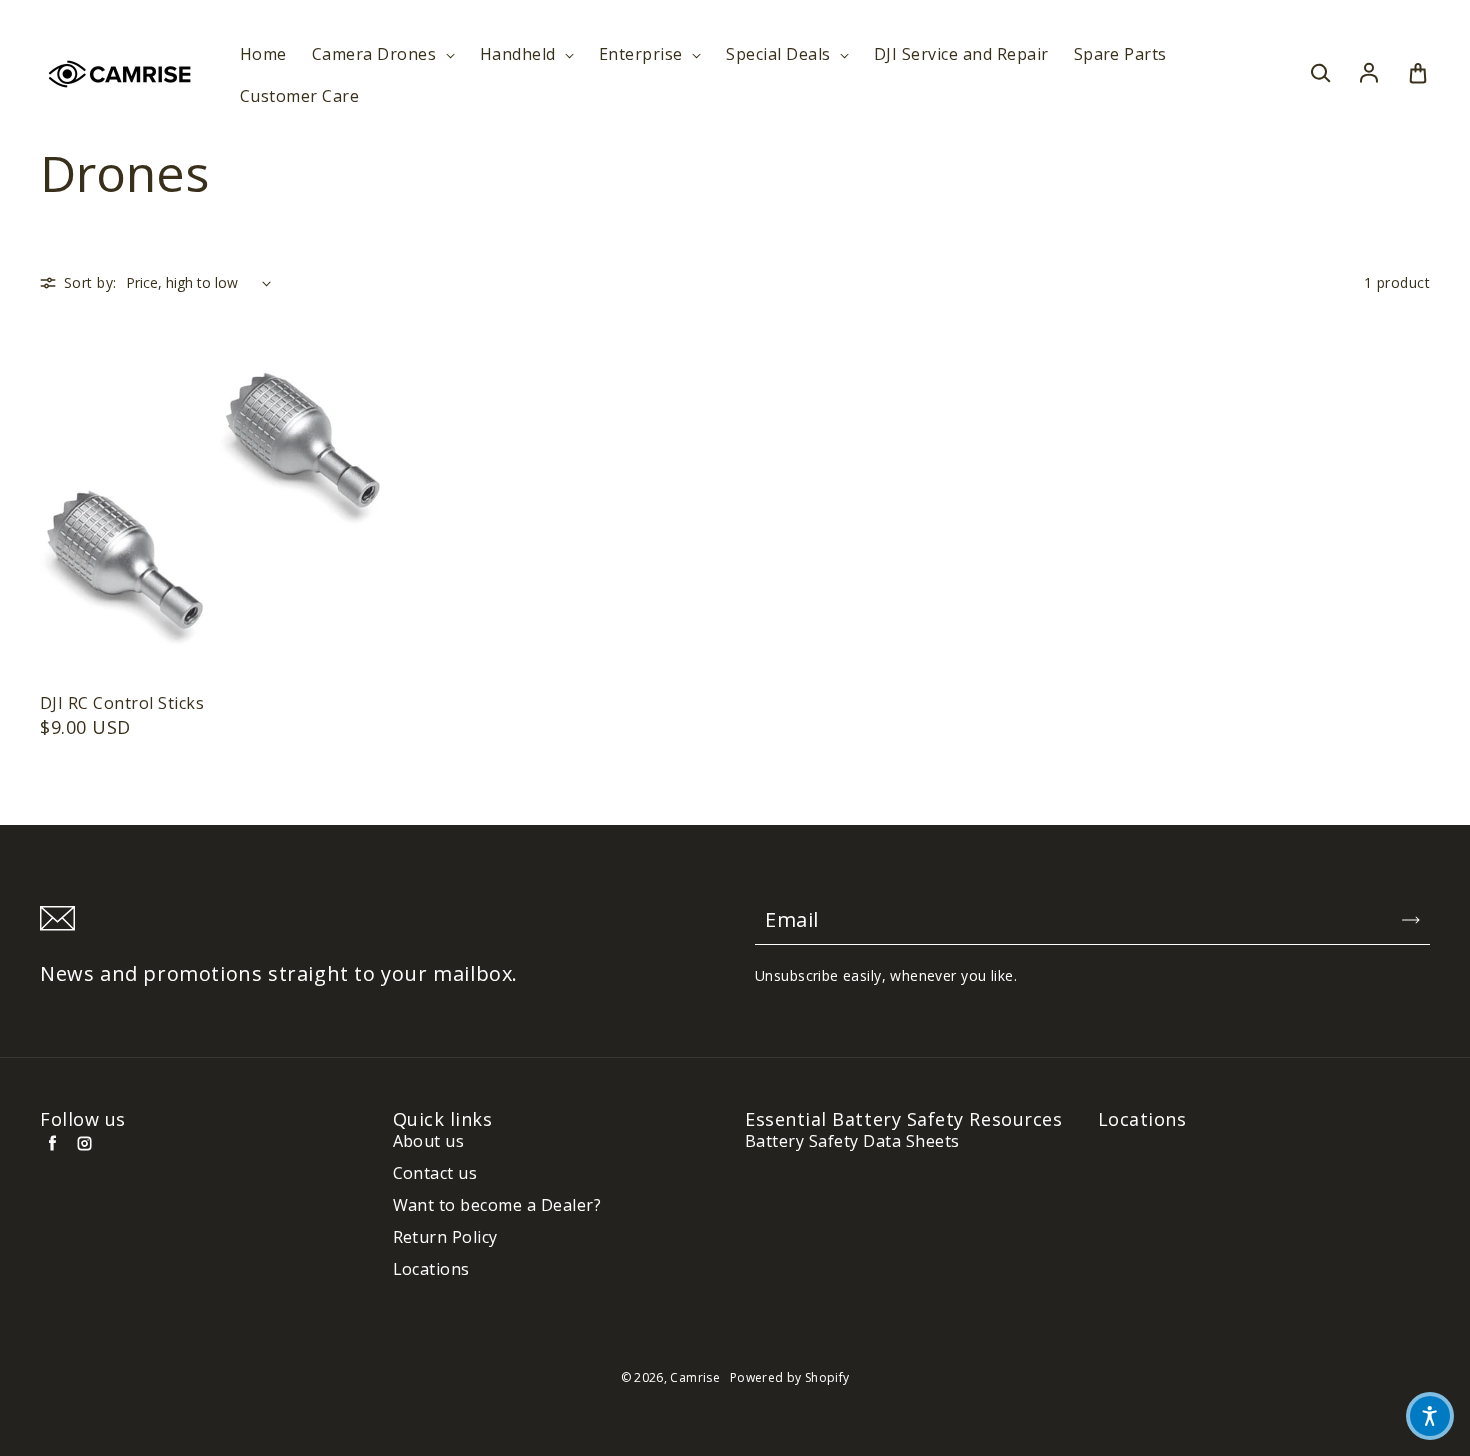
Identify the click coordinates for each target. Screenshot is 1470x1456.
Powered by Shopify (789, 1377)
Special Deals (780, 54)
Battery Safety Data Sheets (852, 1141)
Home (263, 54)
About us (429, 1141)
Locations (431, 1269)
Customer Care (299, 96)
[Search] (1320, 74)
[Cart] (1418, 74)
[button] (1430, 1416)
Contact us (435, 1173)
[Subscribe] (1411, 920)
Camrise (695, 1377)
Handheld (520, 54)
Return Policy (445, 1237)
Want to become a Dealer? (497, 1205)
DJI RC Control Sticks (122, 703)
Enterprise (643, 54)
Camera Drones (376, 54)
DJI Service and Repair (961, 54)
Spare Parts (1120, 54)
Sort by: (90, 283)
